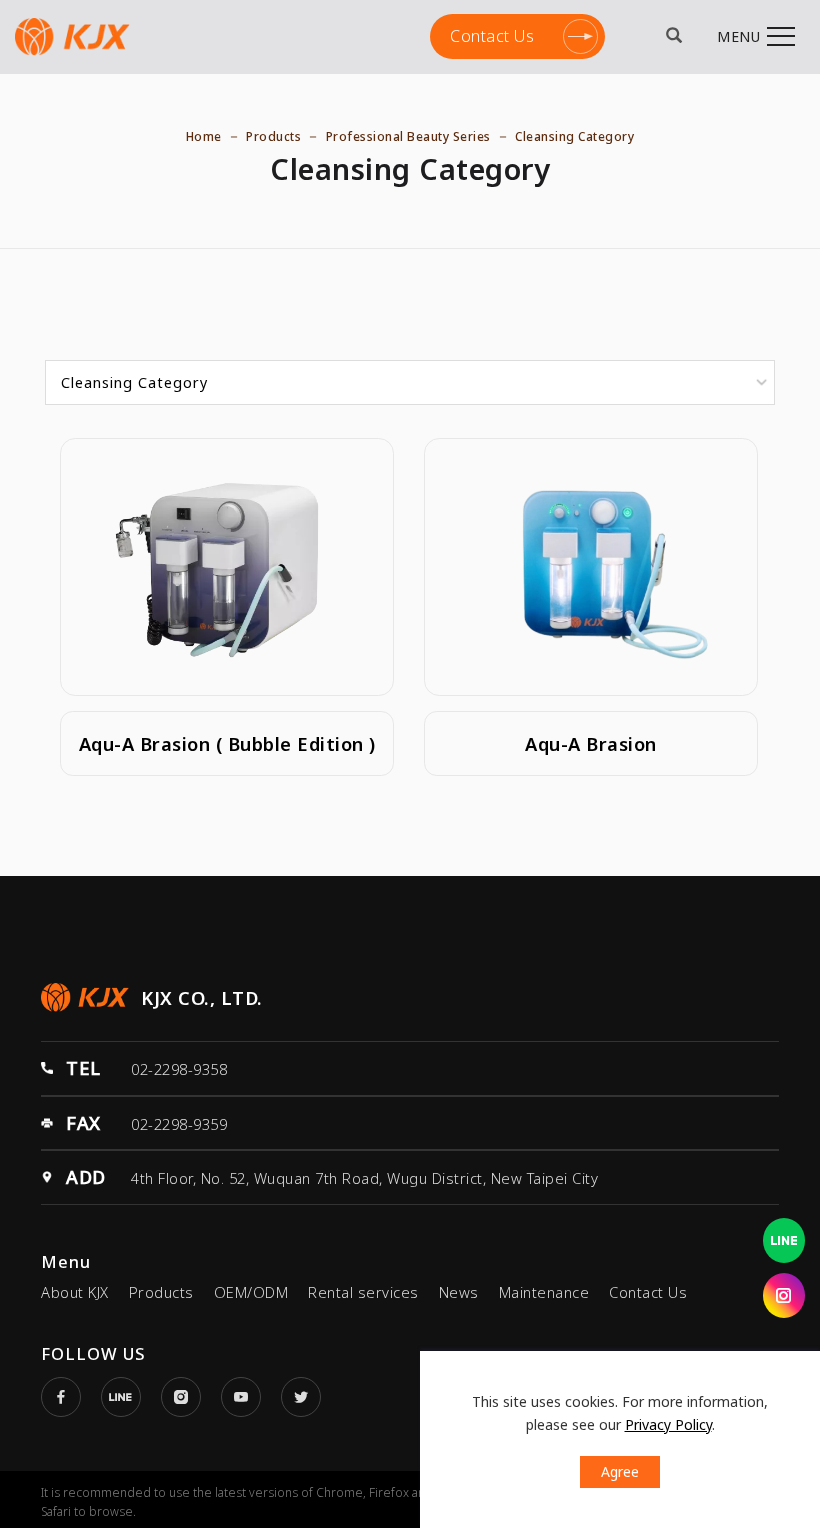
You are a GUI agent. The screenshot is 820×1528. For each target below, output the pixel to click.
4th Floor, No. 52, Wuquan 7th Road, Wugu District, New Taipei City (364, 1178)
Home (204, 136)
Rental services (363, 1292)
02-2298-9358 (179, 1069)
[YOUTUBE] (251, 1397)
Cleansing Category (574, 136)
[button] (674, 37)
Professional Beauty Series (408, 136)
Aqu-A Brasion (591, 743)
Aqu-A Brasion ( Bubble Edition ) (227, 743)
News (459, 1292)
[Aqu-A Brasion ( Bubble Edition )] (227, 565)
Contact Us (492, 30)
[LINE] (131, 1397)
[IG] (191, 1397)
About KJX (75, 1292)
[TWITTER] (311, 1397)
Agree (620, 1471)
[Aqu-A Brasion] (591, 565)
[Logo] (72, 35)
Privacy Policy (668, 1424)
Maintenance (544, 1292)
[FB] (71, 1397)
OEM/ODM (251, 1292)
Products (273, 136)
